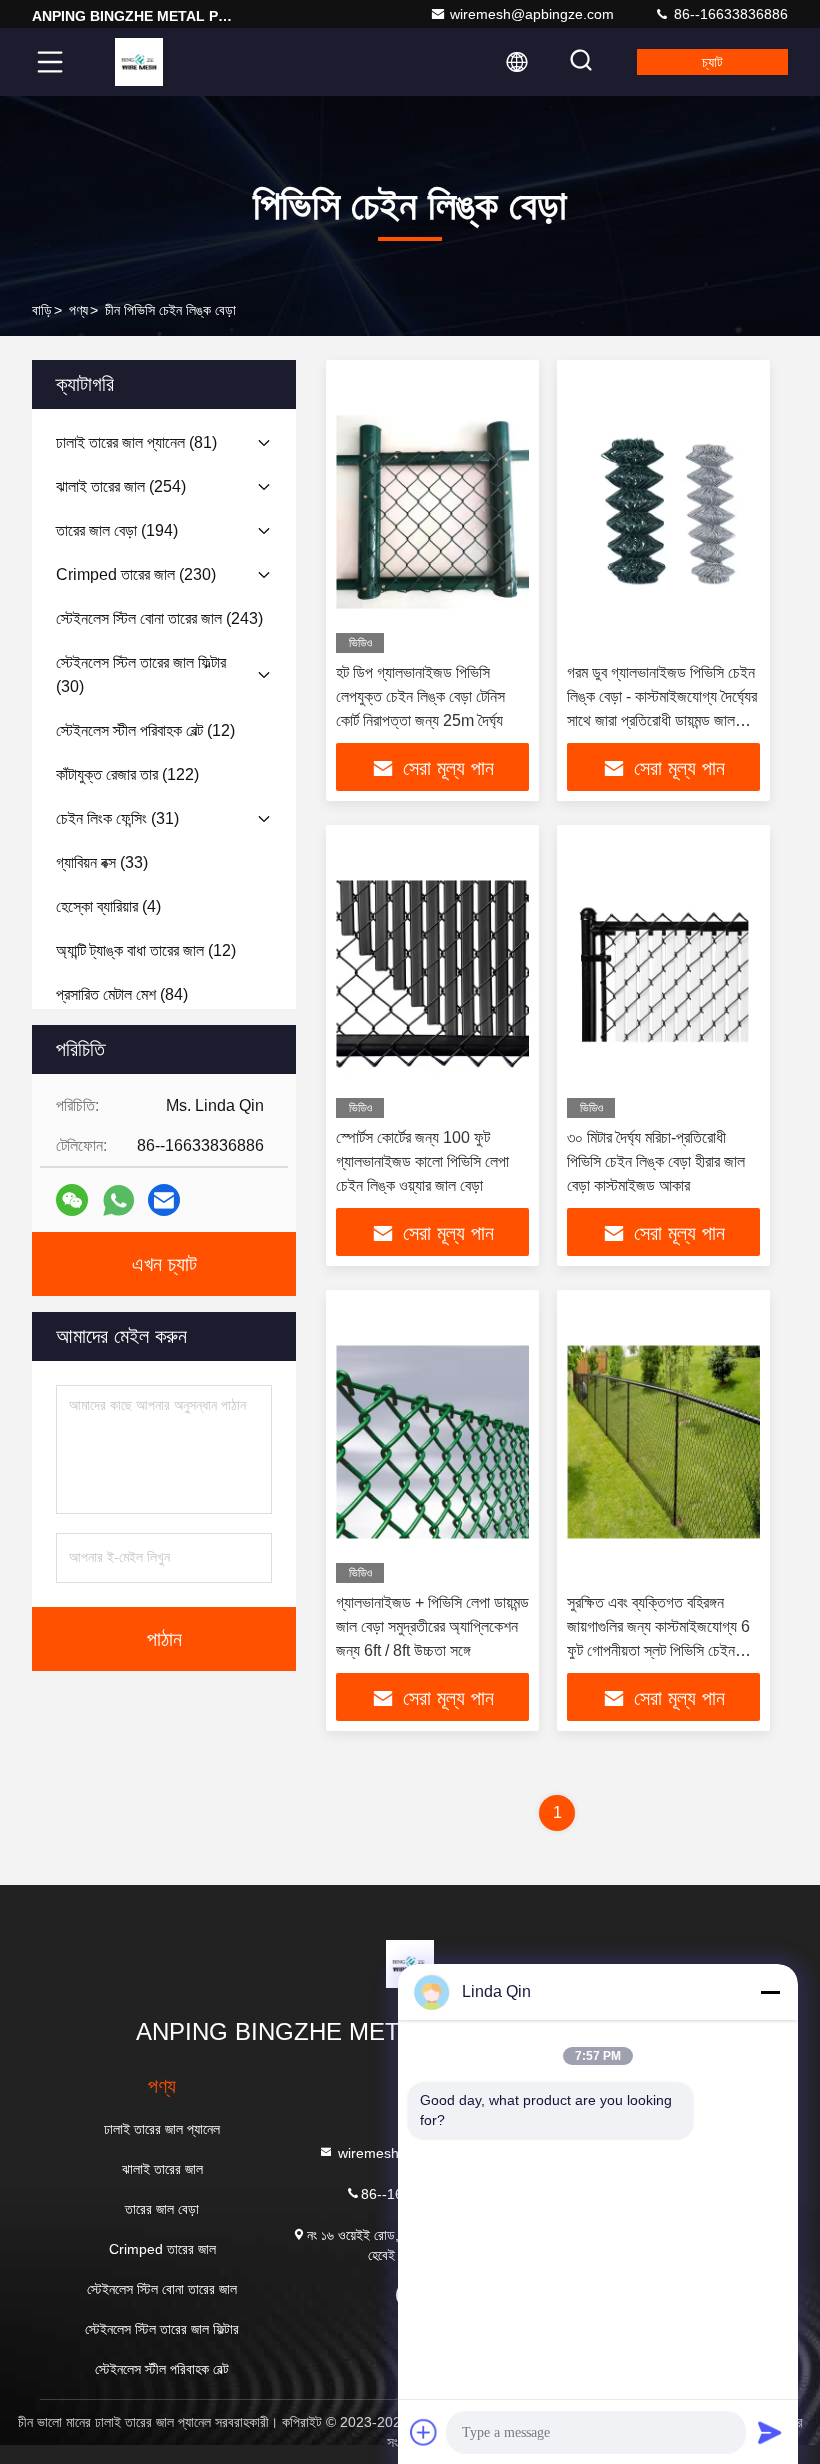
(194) (117, 530)
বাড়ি (42, 310)
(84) (122, 994)
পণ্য (78, 310)
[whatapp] (118, 1200)
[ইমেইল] (164, 1200)
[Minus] (770, 1992)
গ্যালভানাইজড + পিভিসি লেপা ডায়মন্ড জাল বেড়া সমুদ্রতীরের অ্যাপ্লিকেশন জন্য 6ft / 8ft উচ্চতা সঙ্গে (432, 1626)
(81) (136, 442)
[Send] (770, 2432)
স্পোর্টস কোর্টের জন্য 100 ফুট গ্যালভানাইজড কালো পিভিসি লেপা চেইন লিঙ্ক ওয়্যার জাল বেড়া (422, 1161)
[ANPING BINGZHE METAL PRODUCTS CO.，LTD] (139, 62)
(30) (141, 674)
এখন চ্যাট (164, 1264)
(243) (159, 618)
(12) (145, 730)
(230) (136, 574)
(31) (117, 818)
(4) (108, 906)
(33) (102, 862)
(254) (121, 486)
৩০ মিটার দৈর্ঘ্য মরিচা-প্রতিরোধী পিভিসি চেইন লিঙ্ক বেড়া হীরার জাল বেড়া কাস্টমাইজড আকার (656, 1161)
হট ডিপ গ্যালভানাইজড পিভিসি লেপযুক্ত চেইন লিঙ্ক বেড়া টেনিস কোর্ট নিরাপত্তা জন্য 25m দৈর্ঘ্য (420, 696)
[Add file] (424, 2432)
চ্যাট (712, 62)
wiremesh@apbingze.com (532, 14)
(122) (127, 774)
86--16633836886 (729, 14)
